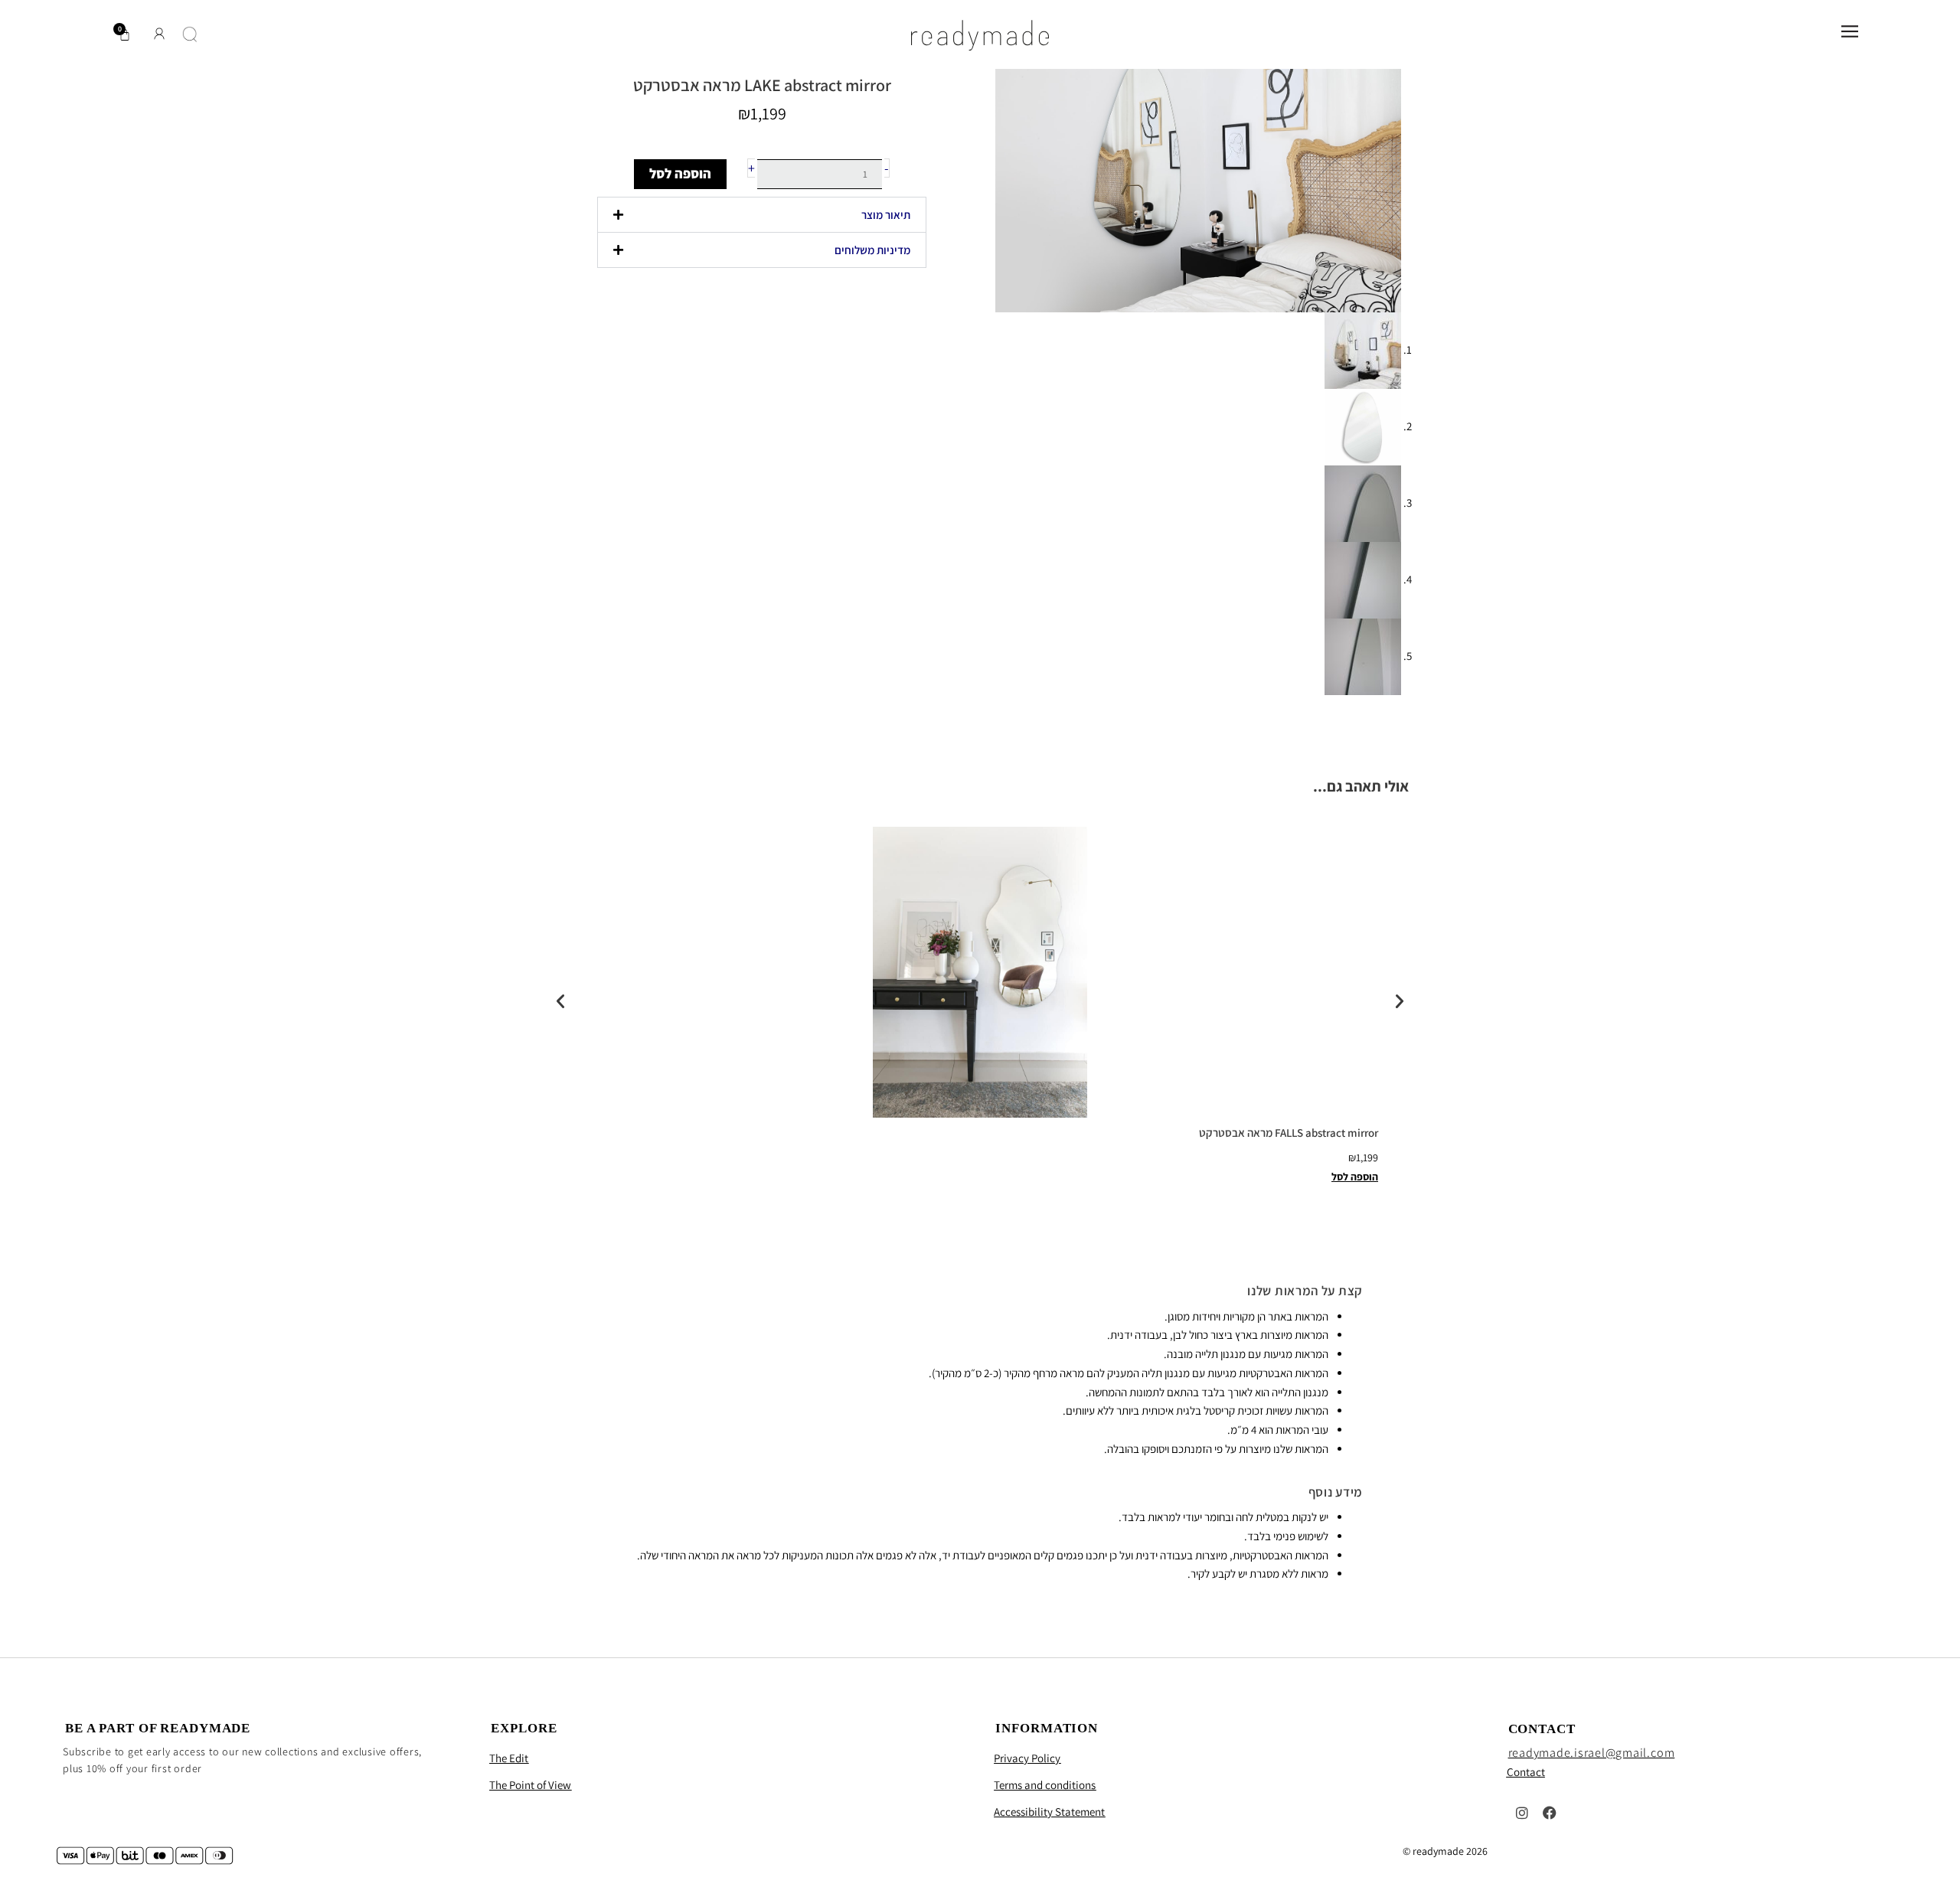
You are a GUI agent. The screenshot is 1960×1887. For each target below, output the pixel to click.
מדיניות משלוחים (872, 250)
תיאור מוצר (886, 215)
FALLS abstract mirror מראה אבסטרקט (1289, 1133)
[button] (762, 215)
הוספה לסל (680, 173)
